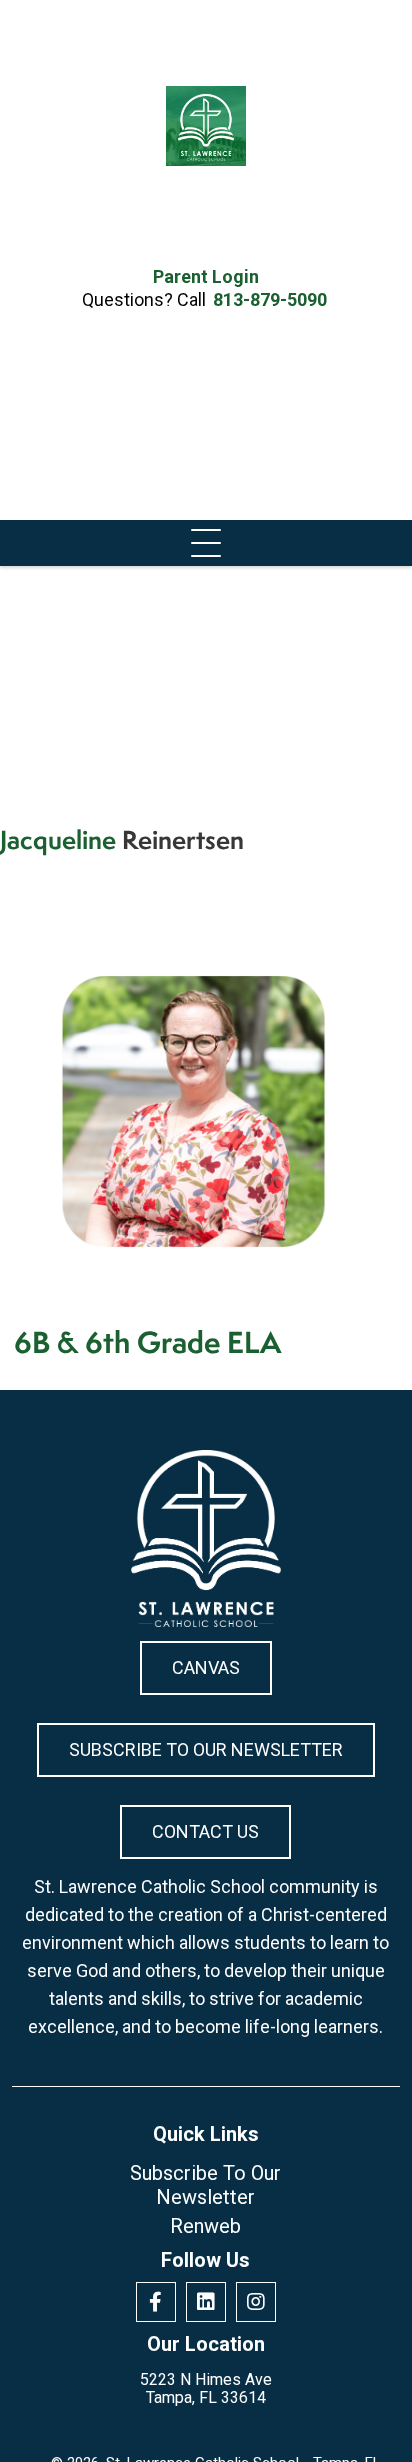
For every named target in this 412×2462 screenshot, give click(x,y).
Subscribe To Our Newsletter (206, 1749)
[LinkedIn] (206, 2302)
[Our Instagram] (256, 2302)
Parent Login (206, 277)
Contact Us (205, 1831)
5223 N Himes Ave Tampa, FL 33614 (206, 2389)
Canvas (206, 1667)
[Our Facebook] (156, 2302)
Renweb (205, 2226)
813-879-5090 (270, 299)
